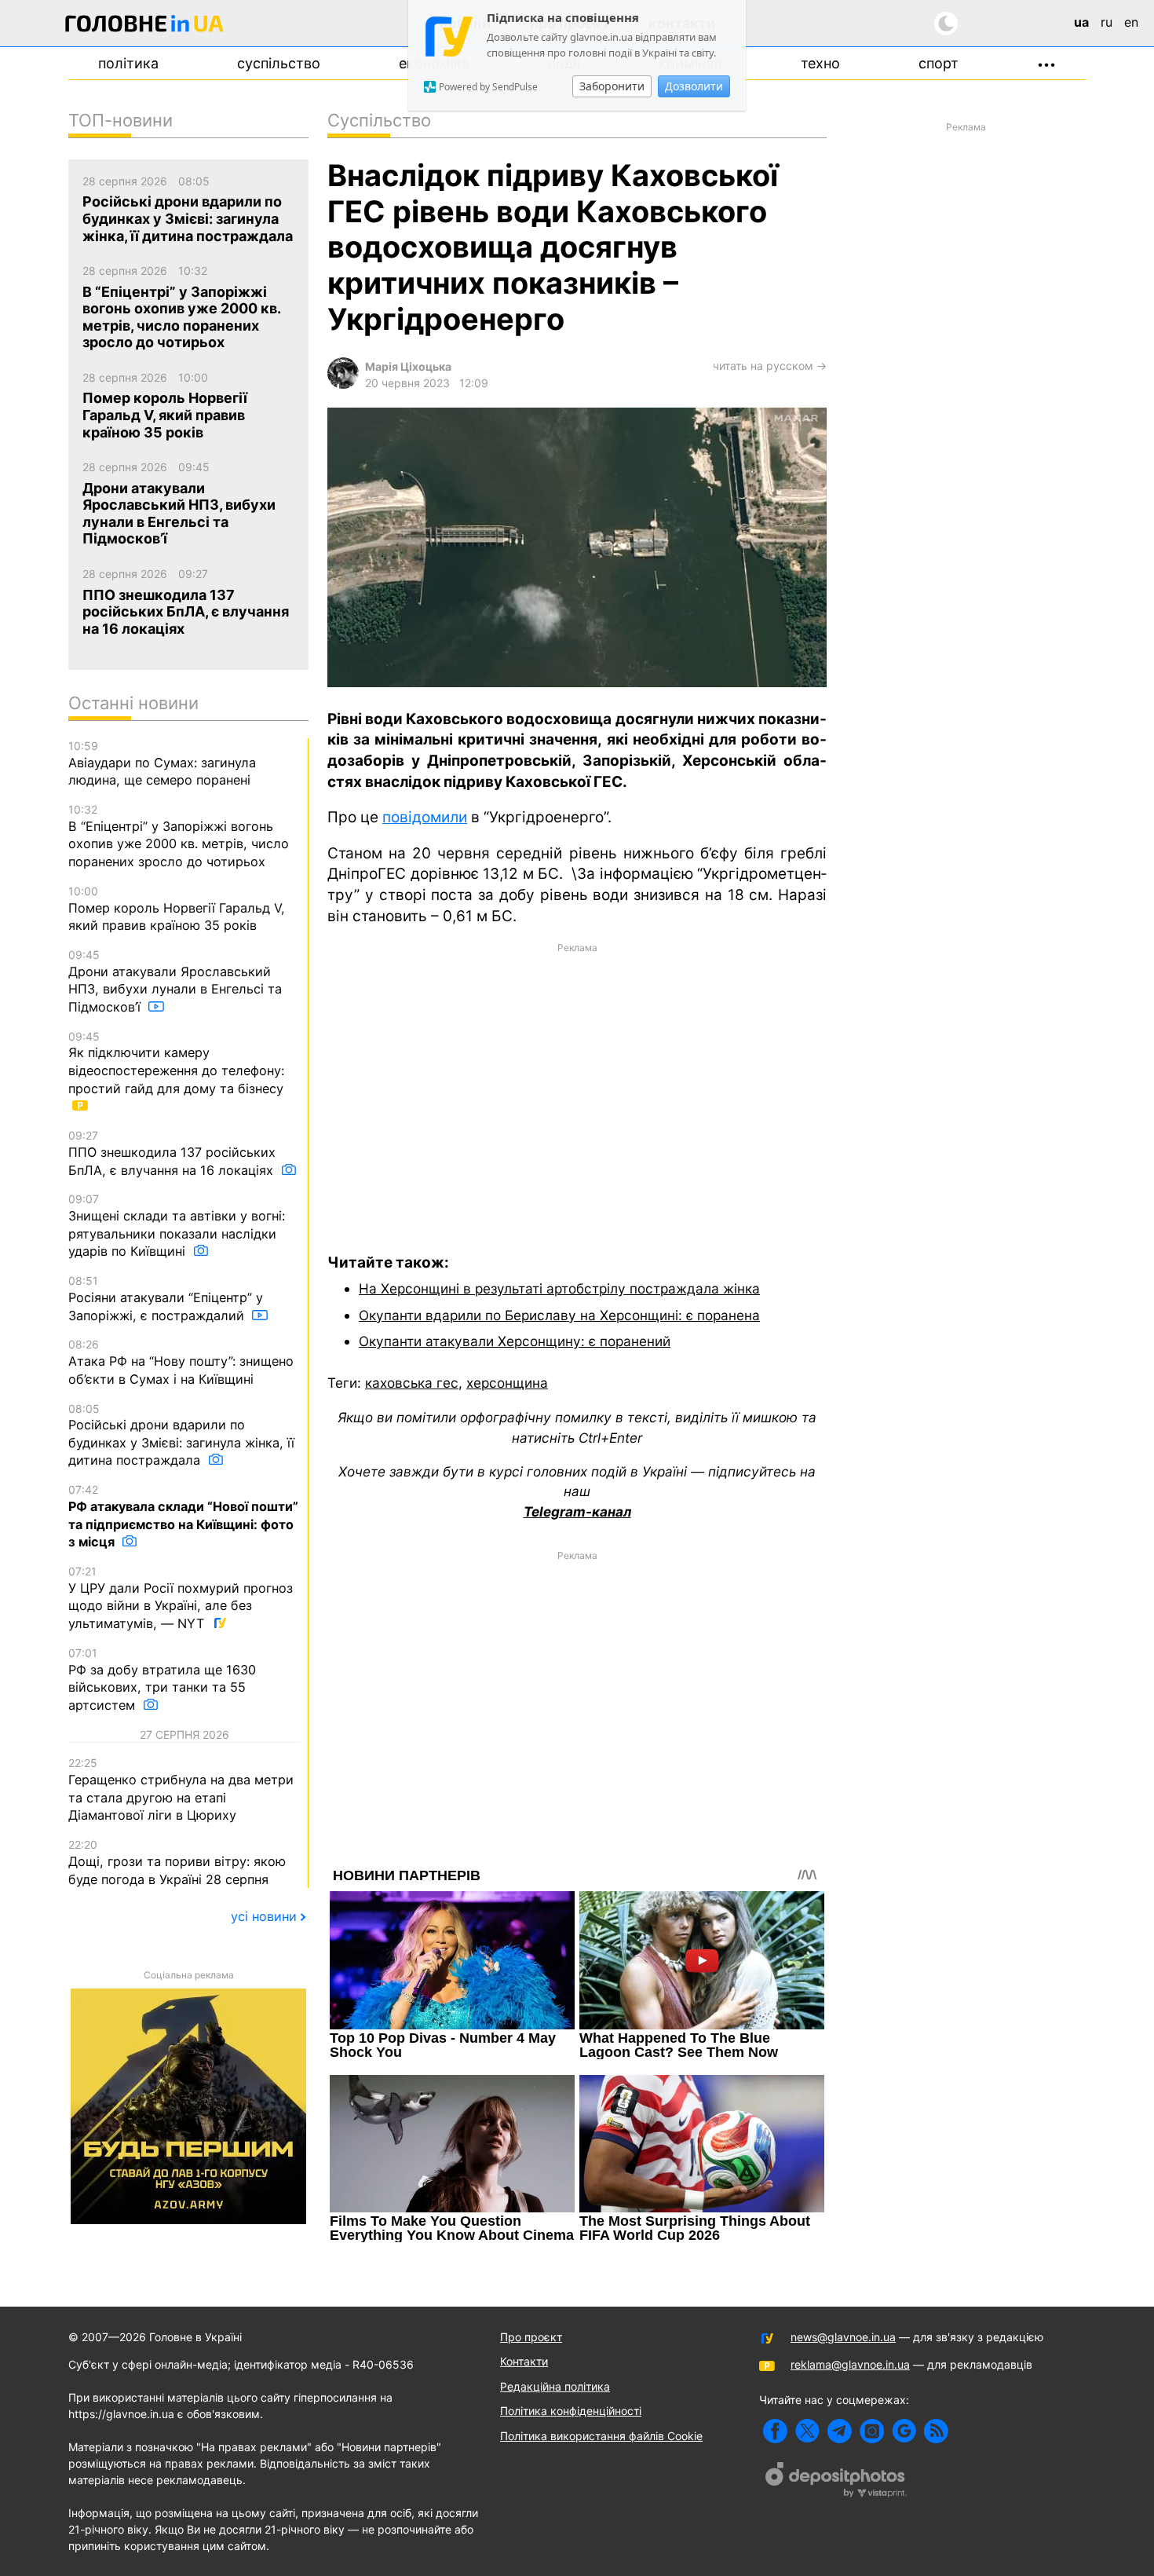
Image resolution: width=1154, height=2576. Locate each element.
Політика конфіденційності (571, 2411)
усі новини (264, 1916)
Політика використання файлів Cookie (601, 2436)
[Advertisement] (577, 1087)
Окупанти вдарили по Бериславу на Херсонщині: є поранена (559, 1315)
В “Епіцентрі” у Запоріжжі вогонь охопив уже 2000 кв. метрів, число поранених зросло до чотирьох (179, 836)
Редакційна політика (555, 2386)
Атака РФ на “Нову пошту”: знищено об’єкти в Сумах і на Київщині (181, 1362)
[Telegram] (840, 2431)
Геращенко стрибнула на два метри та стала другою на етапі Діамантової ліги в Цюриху (181, 1789)
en (1131, 22)
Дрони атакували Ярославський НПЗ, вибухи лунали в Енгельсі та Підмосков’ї (175, 981)
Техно (820, 63)
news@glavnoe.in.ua (843, 2337)
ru (1107, 22)
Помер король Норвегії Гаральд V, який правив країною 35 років (177, 909)
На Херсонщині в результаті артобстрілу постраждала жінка (559, 1288)
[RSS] (936, 2431)
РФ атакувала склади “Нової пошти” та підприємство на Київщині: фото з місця (183, 1516)
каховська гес (412, 1383)
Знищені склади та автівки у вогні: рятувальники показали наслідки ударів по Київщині (177, 1226)
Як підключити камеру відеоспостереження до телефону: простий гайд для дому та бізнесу (176, 1063)
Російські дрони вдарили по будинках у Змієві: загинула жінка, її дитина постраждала (181, 1435)
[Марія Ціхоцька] (343, 384)
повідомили (425, 817)
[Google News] (904, 2431)
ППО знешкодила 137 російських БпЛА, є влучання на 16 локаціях (173, 1153)
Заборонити (612, 86)
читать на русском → (770, 366)
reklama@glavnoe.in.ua (850, 2364)
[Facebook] (775, 2431)
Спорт (939, 63)
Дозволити (694, 86)
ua (1081, 22)
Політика (128, 63)
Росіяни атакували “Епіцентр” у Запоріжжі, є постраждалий (166, 1298)
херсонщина (507, 1383)
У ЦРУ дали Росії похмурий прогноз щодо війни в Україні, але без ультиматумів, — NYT (181, 1598)
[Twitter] (807, 2431)
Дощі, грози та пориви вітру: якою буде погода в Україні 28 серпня (177, 1862)
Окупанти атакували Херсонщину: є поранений (515, 1341)
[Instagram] (872, 2431)
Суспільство (279, 63)
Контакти (524, 2361)
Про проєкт (531, 2337)
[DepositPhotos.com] (836, 2482)
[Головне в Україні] (144, 26)
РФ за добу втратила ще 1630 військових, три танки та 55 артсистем (162, 1680)
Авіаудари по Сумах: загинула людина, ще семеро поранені (162, 763)
